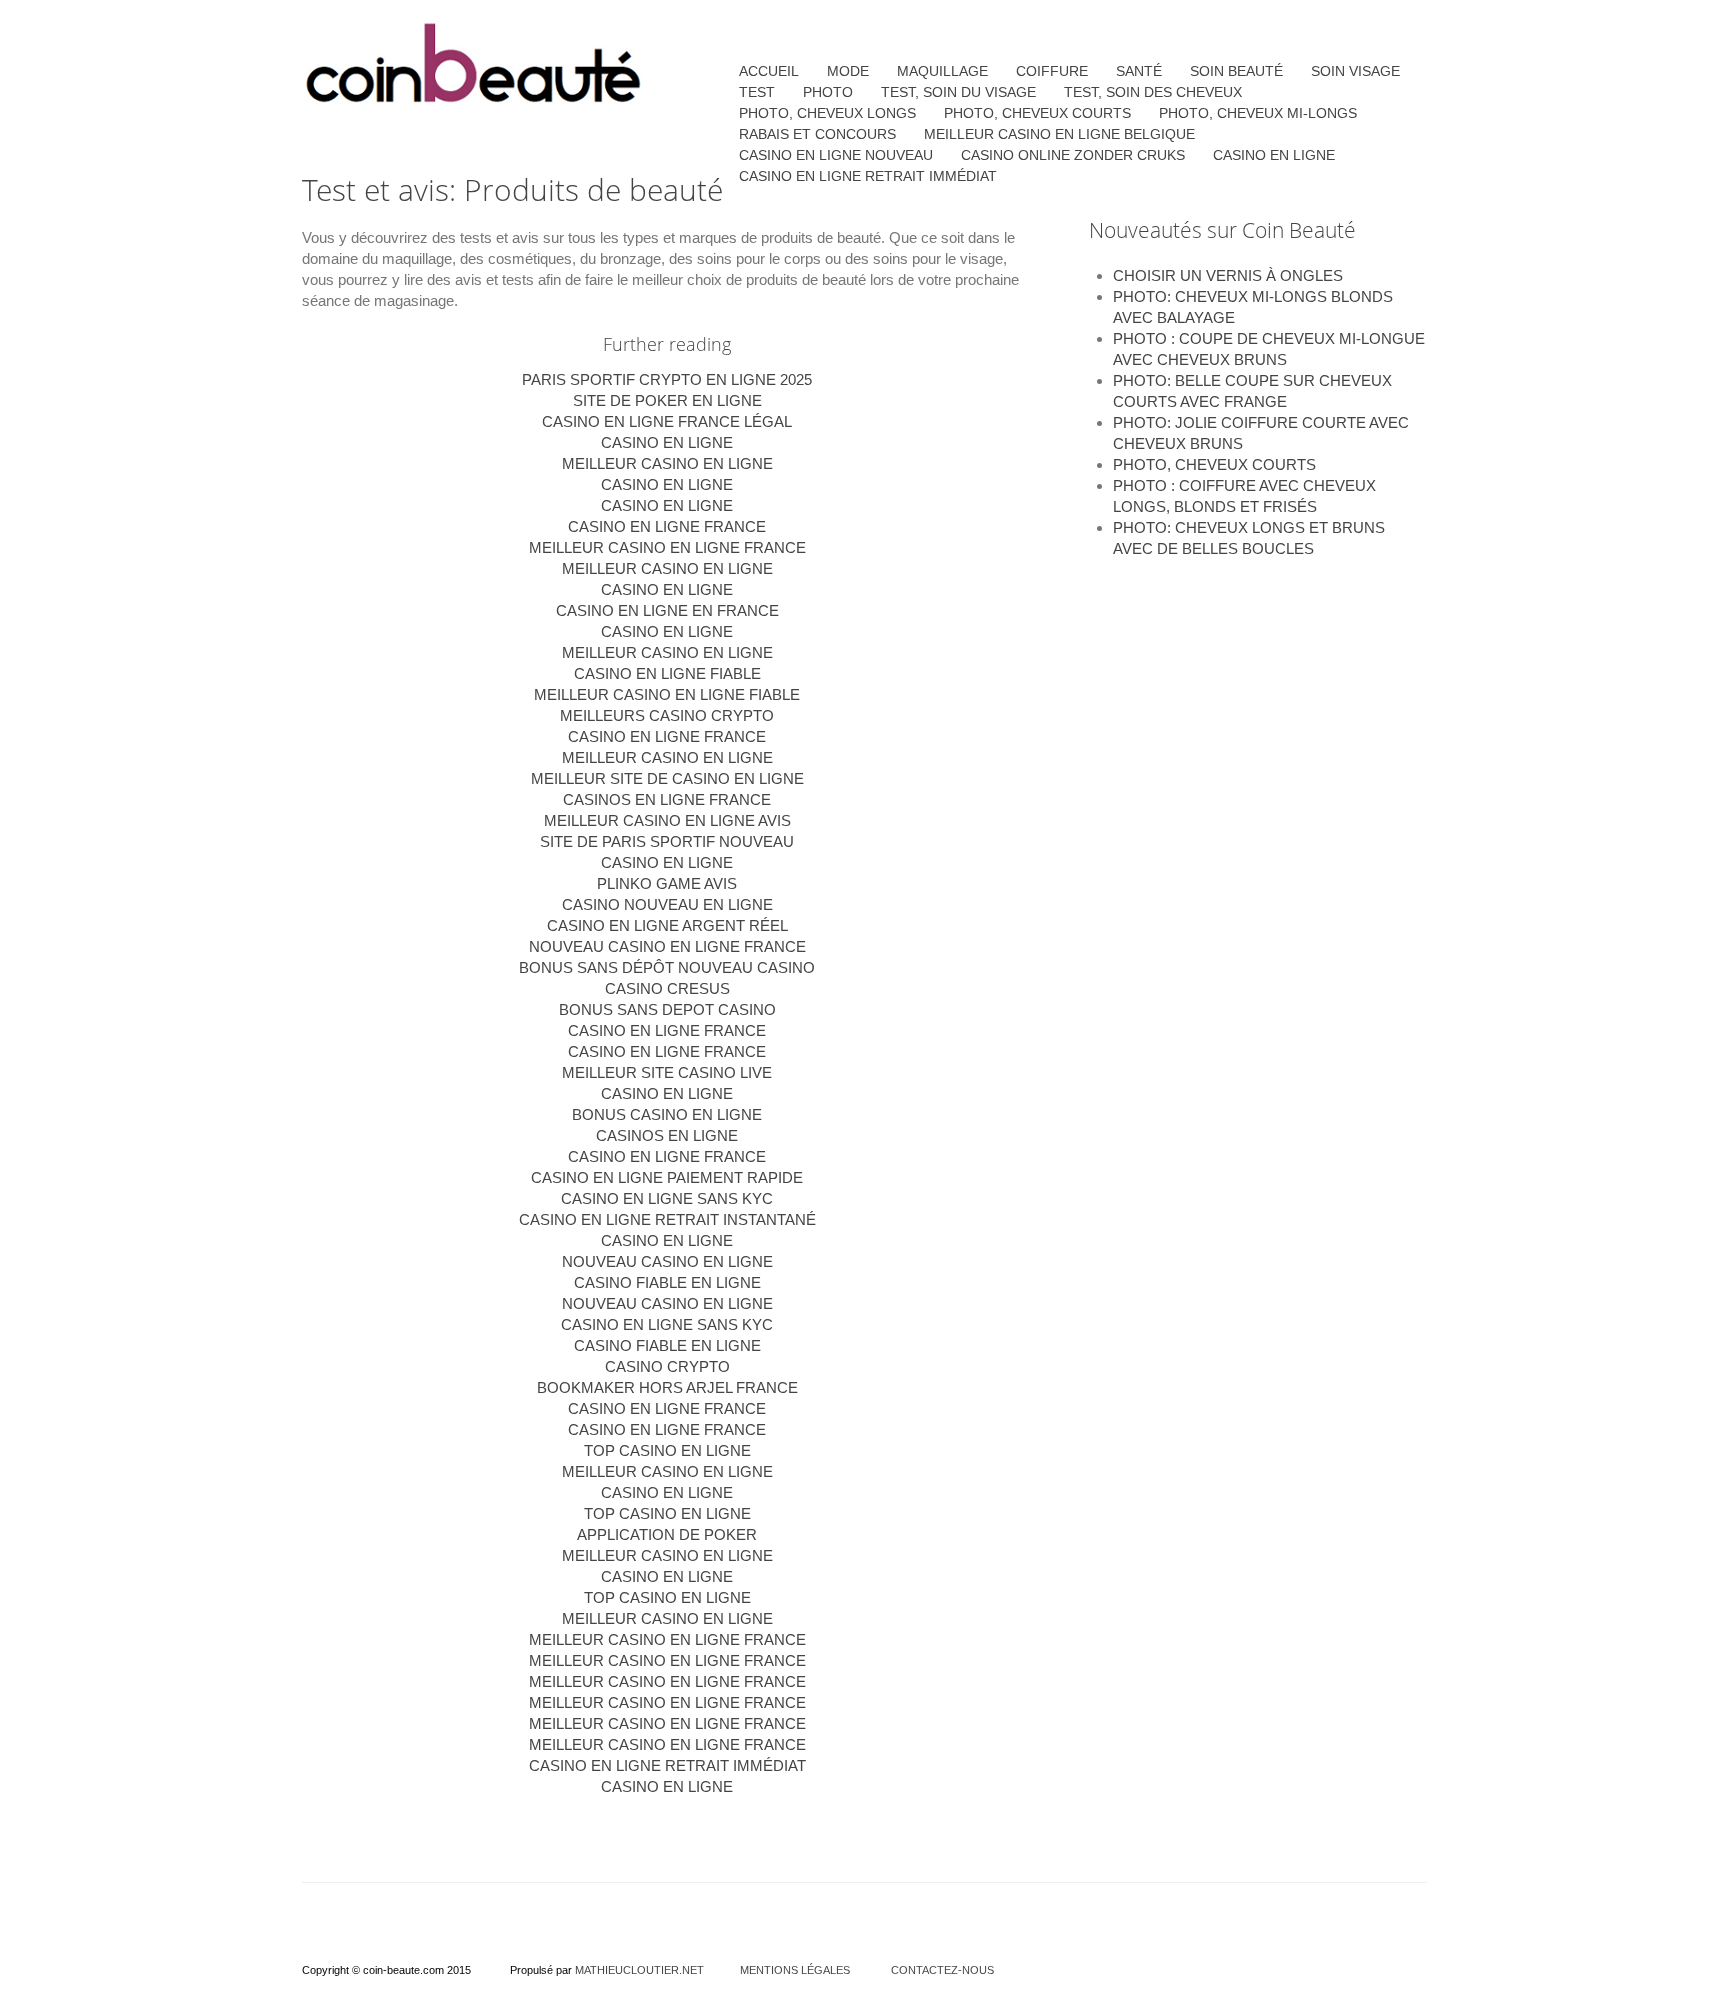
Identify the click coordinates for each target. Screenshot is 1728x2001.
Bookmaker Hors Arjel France (667, 1387)
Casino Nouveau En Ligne (667, 904)
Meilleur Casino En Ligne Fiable (667, 694)
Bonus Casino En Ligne (667, 1114)
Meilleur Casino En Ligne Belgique (1059, 134)
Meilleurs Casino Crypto (667, 715)
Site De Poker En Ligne (667, 400)
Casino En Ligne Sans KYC (667, 1198)
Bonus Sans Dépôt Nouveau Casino (667, 967)
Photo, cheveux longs (827, 113)
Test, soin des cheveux (1153, 92)
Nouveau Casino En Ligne (667, 1261)
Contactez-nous (942, 1970)
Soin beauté (1236, 71)
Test (757, 92)
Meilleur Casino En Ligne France (667, 547)
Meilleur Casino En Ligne (667, 463)
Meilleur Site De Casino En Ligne (667, 778)
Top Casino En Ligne (667, 1450)
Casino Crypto (667, 1366)
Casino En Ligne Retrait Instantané (667, 1219)
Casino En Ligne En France (667, 610)
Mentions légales (795, 1970)
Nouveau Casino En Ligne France (667, 946)
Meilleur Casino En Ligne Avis (667, 820)
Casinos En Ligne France (667, 799)
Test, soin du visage (958, 92)
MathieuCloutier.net (639, 1970)
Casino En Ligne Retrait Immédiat (667, 1765)
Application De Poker (667, 1534)
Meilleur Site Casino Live (667, 1072)
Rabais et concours (817, 134)
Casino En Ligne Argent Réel (667, 925)
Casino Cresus (667, 988)
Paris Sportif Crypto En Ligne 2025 (667, 379)
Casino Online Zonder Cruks (1073, 155)
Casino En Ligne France (667, 526)
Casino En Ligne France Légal (667, 421)
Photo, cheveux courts (1214, 464)
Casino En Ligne (667, 442)
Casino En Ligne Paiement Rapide (667, 1177)
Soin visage (1355, 71)
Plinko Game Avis (667, 883)
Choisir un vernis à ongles (1228, 275)
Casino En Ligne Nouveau (836, 155)
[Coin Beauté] (473, 66)
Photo (828, 92)
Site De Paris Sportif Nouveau (667, 841)
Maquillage (942, 71)
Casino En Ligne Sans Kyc (667, 1324)
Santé (1139, 71)
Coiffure (1052, 71)
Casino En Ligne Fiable (667, 673)
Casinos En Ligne (667, 1135)
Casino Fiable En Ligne (667, 1282)
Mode (848, 71)
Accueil (769, 71)
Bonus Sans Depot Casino (667, 1009)
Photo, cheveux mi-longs (1258, 113)
